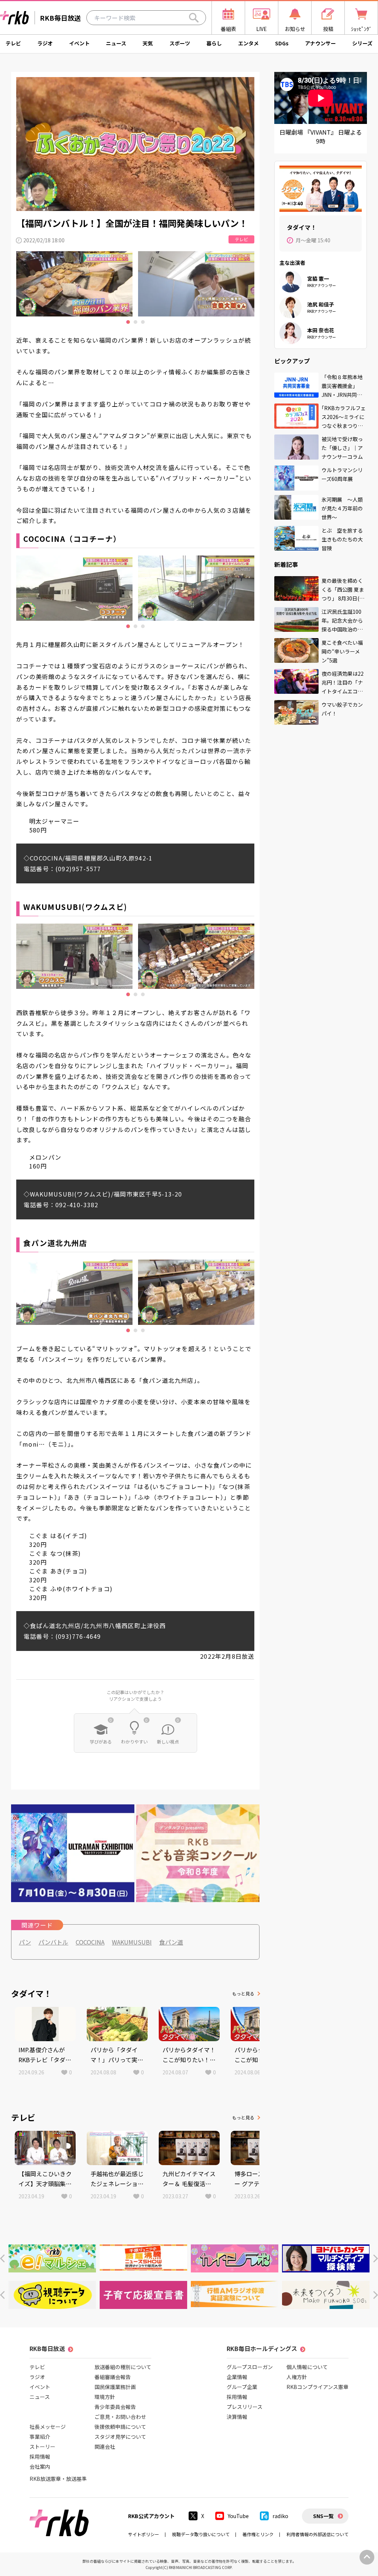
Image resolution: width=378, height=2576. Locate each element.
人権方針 (297, 2377)
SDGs (282, 43)
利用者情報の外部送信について (317, 2534)
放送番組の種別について (123, 2367)
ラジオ (45, 43)
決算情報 (237, 2417)
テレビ (13, 43)
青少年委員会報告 (115, 2407)
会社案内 (40, 2466)
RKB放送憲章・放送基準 (58, 2479)
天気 (148, 43)
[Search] (194, 18)
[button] (2, 2259)
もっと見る (243, 1993)
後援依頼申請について (120, 2427)
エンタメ (248, 43)
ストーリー (42, 2447)
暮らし (214, 43)
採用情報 (40, 2456)
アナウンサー (320, 43)
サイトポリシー (144, 2534)
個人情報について (307, 2367)
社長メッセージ (48, 2427)
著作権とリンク (258, 2534)
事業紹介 (40, 2437)
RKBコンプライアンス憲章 (317, 2387)
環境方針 (105, 2397)
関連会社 (105, 2447)
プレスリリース (245, 2407)
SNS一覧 (323, 2516)
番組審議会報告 (113, 2377)
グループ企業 (242, 2387)
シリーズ (362, 43)
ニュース (116, 43)
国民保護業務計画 (115, 2387)
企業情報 (237, 2377)
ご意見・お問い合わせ (120, 2417)
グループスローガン (250, 2367)
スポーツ (180, 43)
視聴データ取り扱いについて (201, 2534)
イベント (79, 43)
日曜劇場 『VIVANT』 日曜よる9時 (321, 136)
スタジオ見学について (120, 2437)
